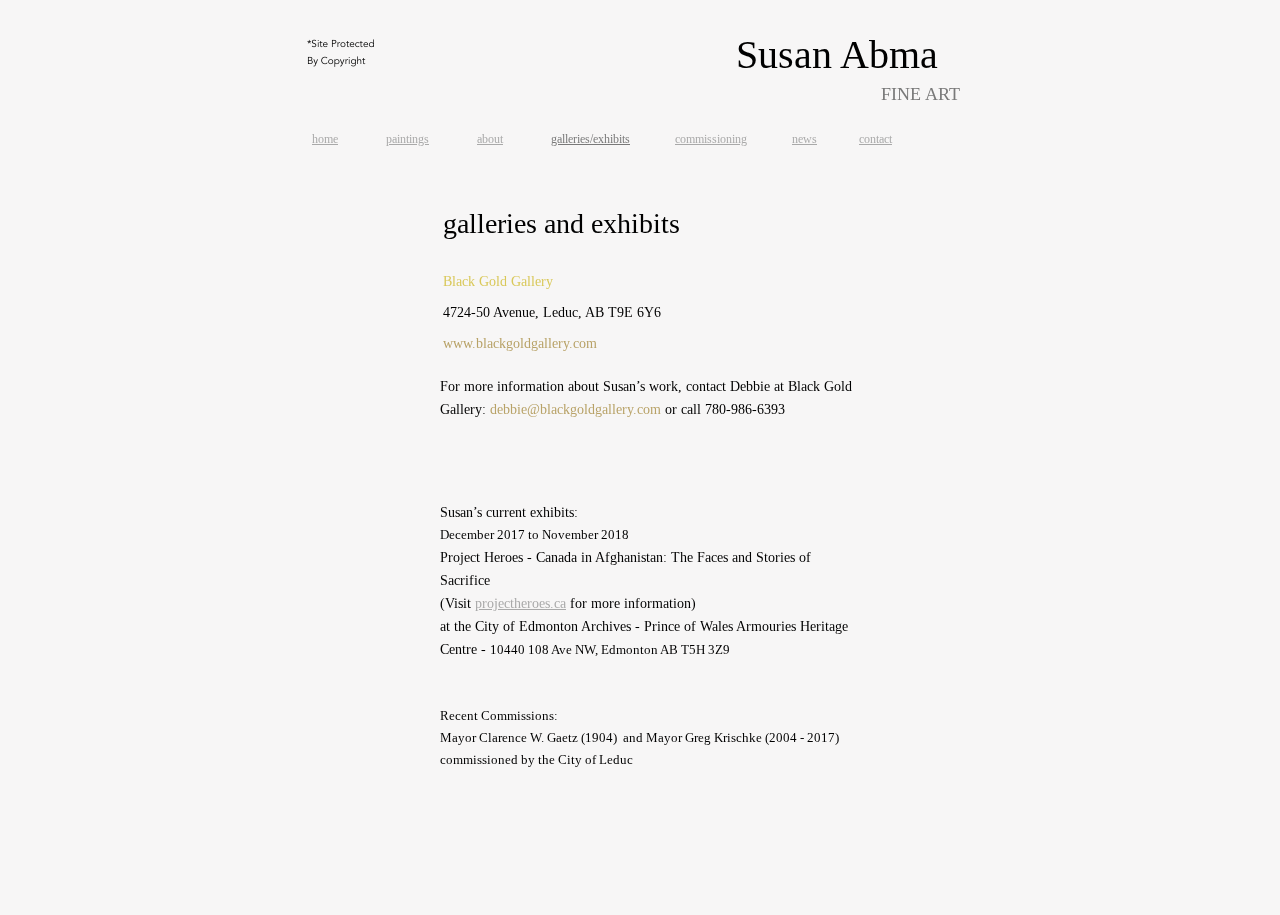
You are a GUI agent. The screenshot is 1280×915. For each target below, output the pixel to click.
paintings (407, 139)
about (490, 139)
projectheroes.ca (520, 603)
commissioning (711, 139)
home (325, 139)
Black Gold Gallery (498, 281)
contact (875, 139)
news (804, 139)
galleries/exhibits (590, 139)
